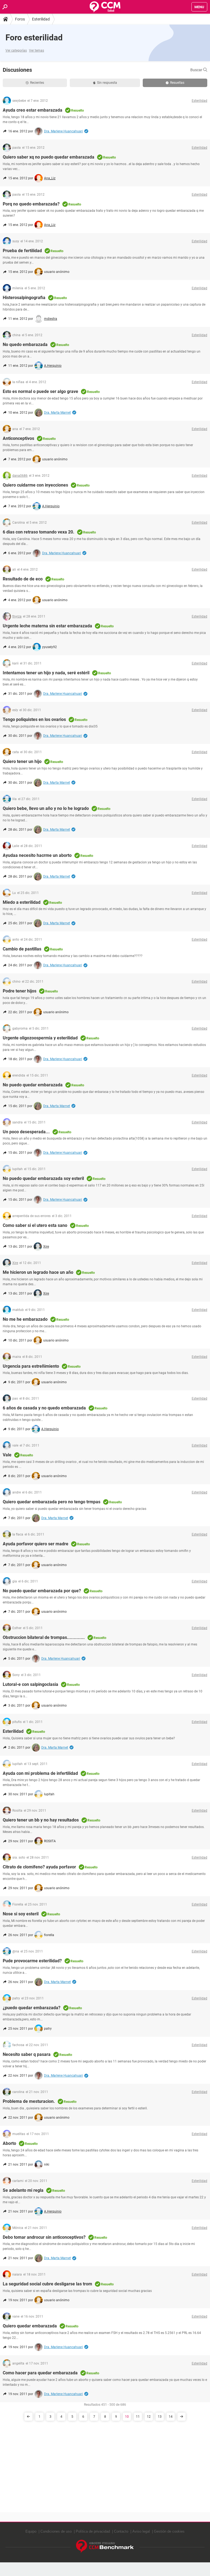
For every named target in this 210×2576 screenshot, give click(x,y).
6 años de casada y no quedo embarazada (44, 1408)
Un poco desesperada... (26, 1132)
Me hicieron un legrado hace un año (38, 1272)
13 (160, 2417)
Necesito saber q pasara (27, 2054)
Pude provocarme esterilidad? (32, 1961)
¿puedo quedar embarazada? (32, 2008)
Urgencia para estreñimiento (31, 1366)
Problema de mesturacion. (29, 2101)
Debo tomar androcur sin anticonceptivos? (44, 2237)
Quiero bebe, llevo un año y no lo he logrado (46, 808)
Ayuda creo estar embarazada (33, 110)
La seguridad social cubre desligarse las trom (47, 2284)
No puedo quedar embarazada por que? (42, 1591)
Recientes (37, 83)
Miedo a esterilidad (22, 902)
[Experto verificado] (86, 131)
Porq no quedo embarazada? (31, 204)
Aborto (9, 2143)
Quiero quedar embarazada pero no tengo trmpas (52, 1502)
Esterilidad (41, 19)
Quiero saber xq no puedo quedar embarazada (49, 157)
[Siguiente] (182, 2417)
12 (149, 2417)
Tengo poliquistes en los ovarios (34, 719)
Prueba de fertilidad (22, 251)
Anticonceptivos (18, 438)
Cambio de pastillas (22, 949)
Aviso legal (141, 2531)
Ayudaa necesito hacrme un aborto (37, 855)
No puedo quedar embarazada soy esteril (43, 1178)
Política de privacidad (93, 2531)
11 (138, 2417)
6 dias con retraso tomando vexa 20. (39, 532)
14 (171, 2417)
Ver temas (37, 50)
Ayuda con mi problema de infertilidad (40, 1773)
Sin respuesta (107, 83)
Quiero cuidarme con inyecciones (35, 485)
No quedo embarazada (25, 345)
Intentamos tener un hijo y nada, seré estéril (46, 673)
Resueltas (177, 83)
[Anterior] (28, 2417)
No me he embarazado (25, 1319)
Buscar (197, 70)
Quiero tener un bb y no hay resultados (41, 1820)
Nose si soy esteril (21, 1914)
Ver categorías (16, 50)
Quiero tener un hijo (22, 761)
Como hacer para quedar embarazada (40, 2373)
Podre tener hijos (20, 991)
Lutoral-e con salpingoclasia (30, 1684)
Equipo (31, 2531)
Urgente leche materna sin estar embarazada (47, 626)
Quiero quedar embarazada (30, 2326)
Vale (7, 1455)
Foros (20, 19)
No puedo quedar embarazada (33, 1085)
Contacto (121, 2531)
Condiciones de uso (56, 2531)
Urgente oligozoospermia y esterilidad (40, 1038)
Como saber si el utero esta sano (35, 1225)
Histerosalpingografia (24, 298)
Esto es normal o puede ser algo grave (40, 391)
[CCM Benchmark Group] (105, 2546)
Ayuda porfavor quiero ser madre (36, 1544)
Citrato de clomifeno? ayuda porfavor (39, 1867)
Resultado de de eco (23, 579)
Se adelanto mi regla (23, 2190)
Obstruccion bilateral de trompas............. (44, 1637)
